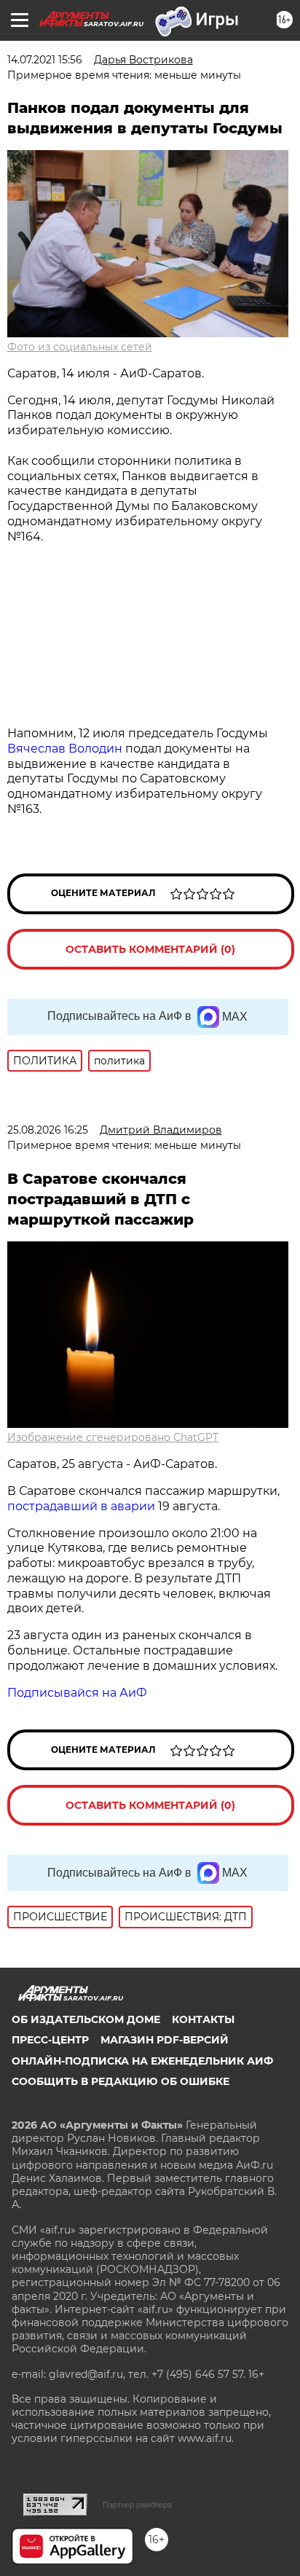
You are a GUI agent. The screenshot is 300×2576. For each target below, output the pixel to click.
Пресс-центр (50, 2040)
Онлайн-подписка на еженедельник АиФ (142, 2061)
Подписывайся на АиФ (77, 1693)
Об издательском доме (86, 2019)
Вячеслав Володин (65, 749)
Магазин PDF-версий (165, 2040)
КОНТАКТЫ (203, 2019)
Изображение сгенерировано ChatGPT (113, 1437)
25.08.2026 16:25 (48, 1130)
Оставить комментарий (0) (150, 949)
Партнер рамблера (137, 2505)
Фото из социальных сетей (80, 347)
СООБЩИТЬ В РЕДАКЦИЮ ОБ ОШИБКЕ (121, 2081)
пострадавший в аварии (81, 1506)
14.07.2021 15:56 (45, 60)
